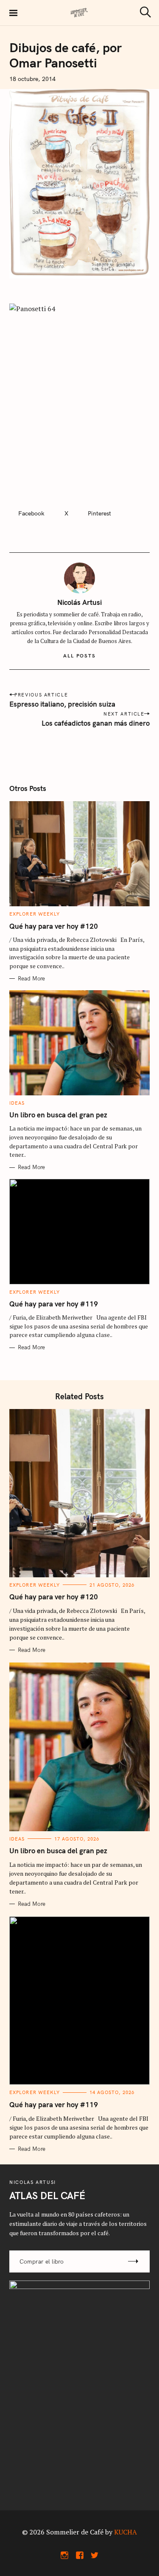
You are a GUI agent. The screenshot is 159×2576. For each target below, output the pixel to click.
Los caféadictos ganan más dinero (96, 723)
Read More (31, 979)
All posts (79, 656)
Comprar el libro (42, 2261)
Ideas (17, 1103)
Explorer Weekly (35, 914)
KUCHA (126, 2532)
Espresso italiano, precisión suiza (62, 704)
